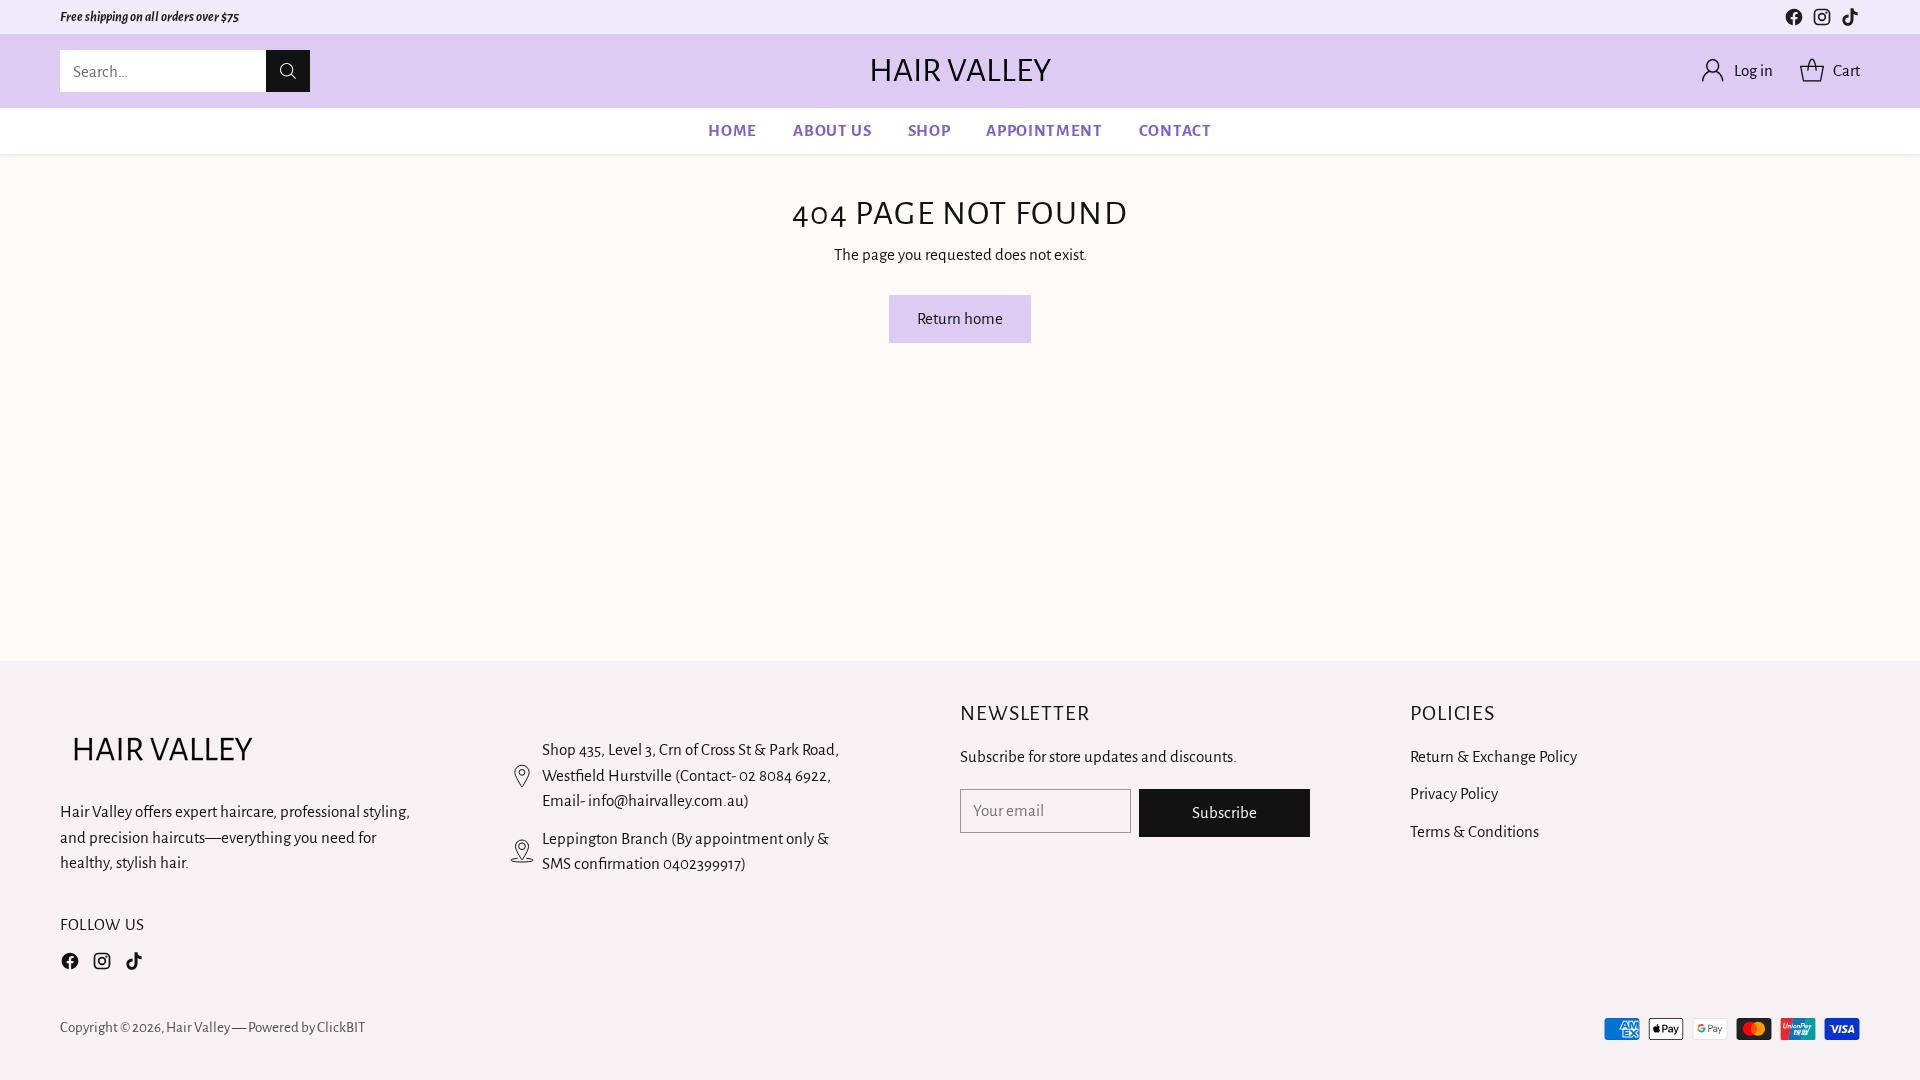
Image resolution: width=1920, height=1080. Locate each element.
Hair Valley (198, 1027)
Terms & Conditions (1474, 831)
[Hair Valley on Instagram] (1822, 21)
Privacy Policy (1454, 793)
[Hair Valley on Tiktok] (1850, 21)
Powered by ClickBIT (306, 1027)
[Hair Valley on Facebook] (1794, 21)
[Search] (288, 71)
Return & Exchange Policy (1493, 756)
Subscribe (1224, 812)
